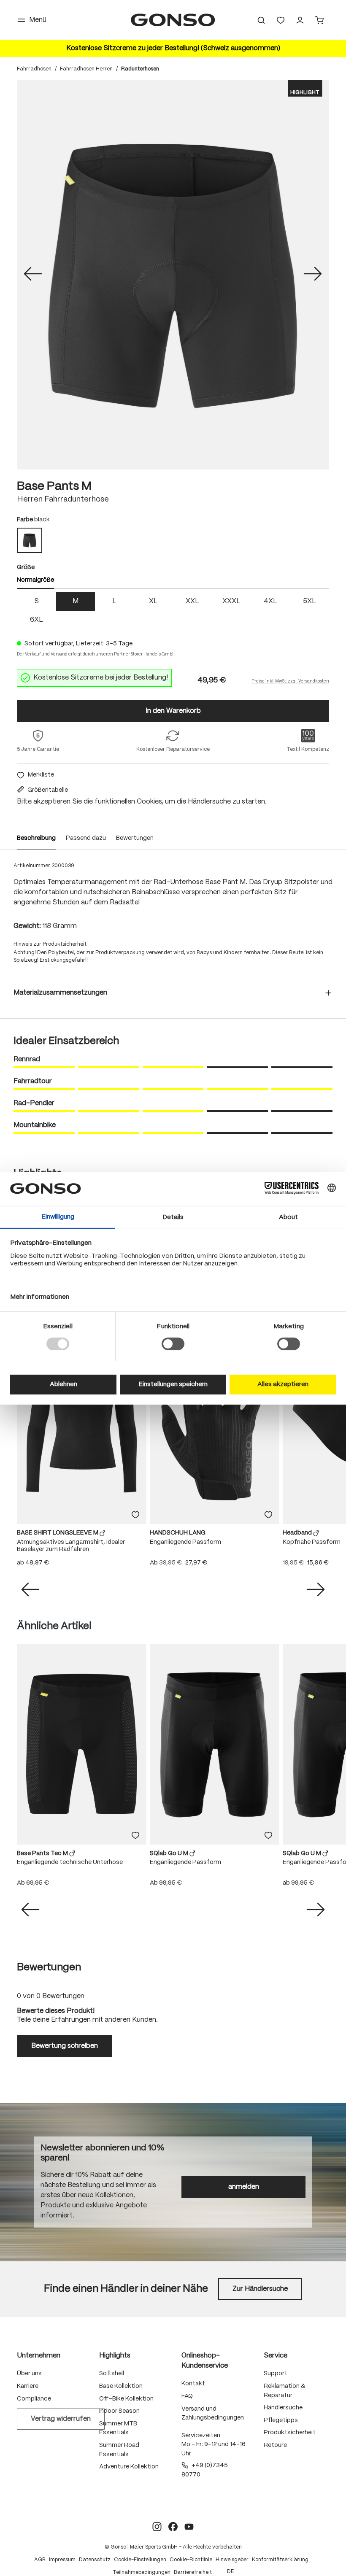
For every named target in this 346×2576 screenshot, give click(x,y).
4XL (270, 601)
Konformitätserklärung (280, 2560)
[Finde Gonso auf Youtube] (189, 2527)
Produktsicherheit (290, 2433)
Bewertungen (135, 838)
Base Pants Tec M (43, 1853)
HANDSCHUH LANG (178, 1533)
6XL (36, 620)
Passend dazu (86, 838)
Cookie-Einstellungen (140, 2560)
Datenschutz (95, 2560)
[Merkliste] (135, 1515)
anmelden (244, 2187)
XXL (192, 601)
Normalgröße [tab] (35, 580)
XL (153, 601)
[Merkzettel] (281, 20)
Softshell (112, 2374)
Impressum (62, 2560)
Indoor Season (119, 2411)
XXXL (231, 601)
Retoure (275, 2445)
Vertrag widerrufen (61, 2419)
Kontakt (193, 2384)
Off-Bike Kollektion (126, 2399)
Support (276, 2374)
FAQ (187, 2396)
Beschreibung (36, 838)
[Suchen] (261, 20)
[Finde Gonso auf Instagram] (157, 2527)
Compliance (34, 2399)
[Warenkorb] (319, 20)
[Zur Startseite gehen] (173, 20)
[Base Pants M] (173, 275)
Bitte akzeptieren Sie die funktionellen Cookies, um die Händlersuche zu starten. (142, 802)
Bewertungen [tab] (49, 1968)
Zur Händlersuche (260, 2289)
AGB (40, 2560)
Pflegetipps (281, 2420)
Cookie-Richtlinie (191, 2560)
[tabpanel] (173, 611)
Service (276, 2356)
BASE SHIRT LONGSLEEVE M (58, 1533)
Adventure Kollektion (129, 2467)
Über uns (29, 2374)
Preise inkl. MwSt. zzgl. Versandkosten (290, 681)
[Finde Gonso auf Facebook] (173, 2527)
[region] (173, 275)
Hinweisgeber (232, 2560)
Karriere (28, 2386)
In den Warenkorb (173, 711)
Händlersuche (283, 2408)
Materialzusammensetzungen (60, 993)
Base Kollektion (121, 2386)
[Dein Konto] (300, 20)
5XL (310, 601)
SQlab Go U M (170, 1853)
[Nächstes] (313, 275)
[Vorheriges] (33, 275)
